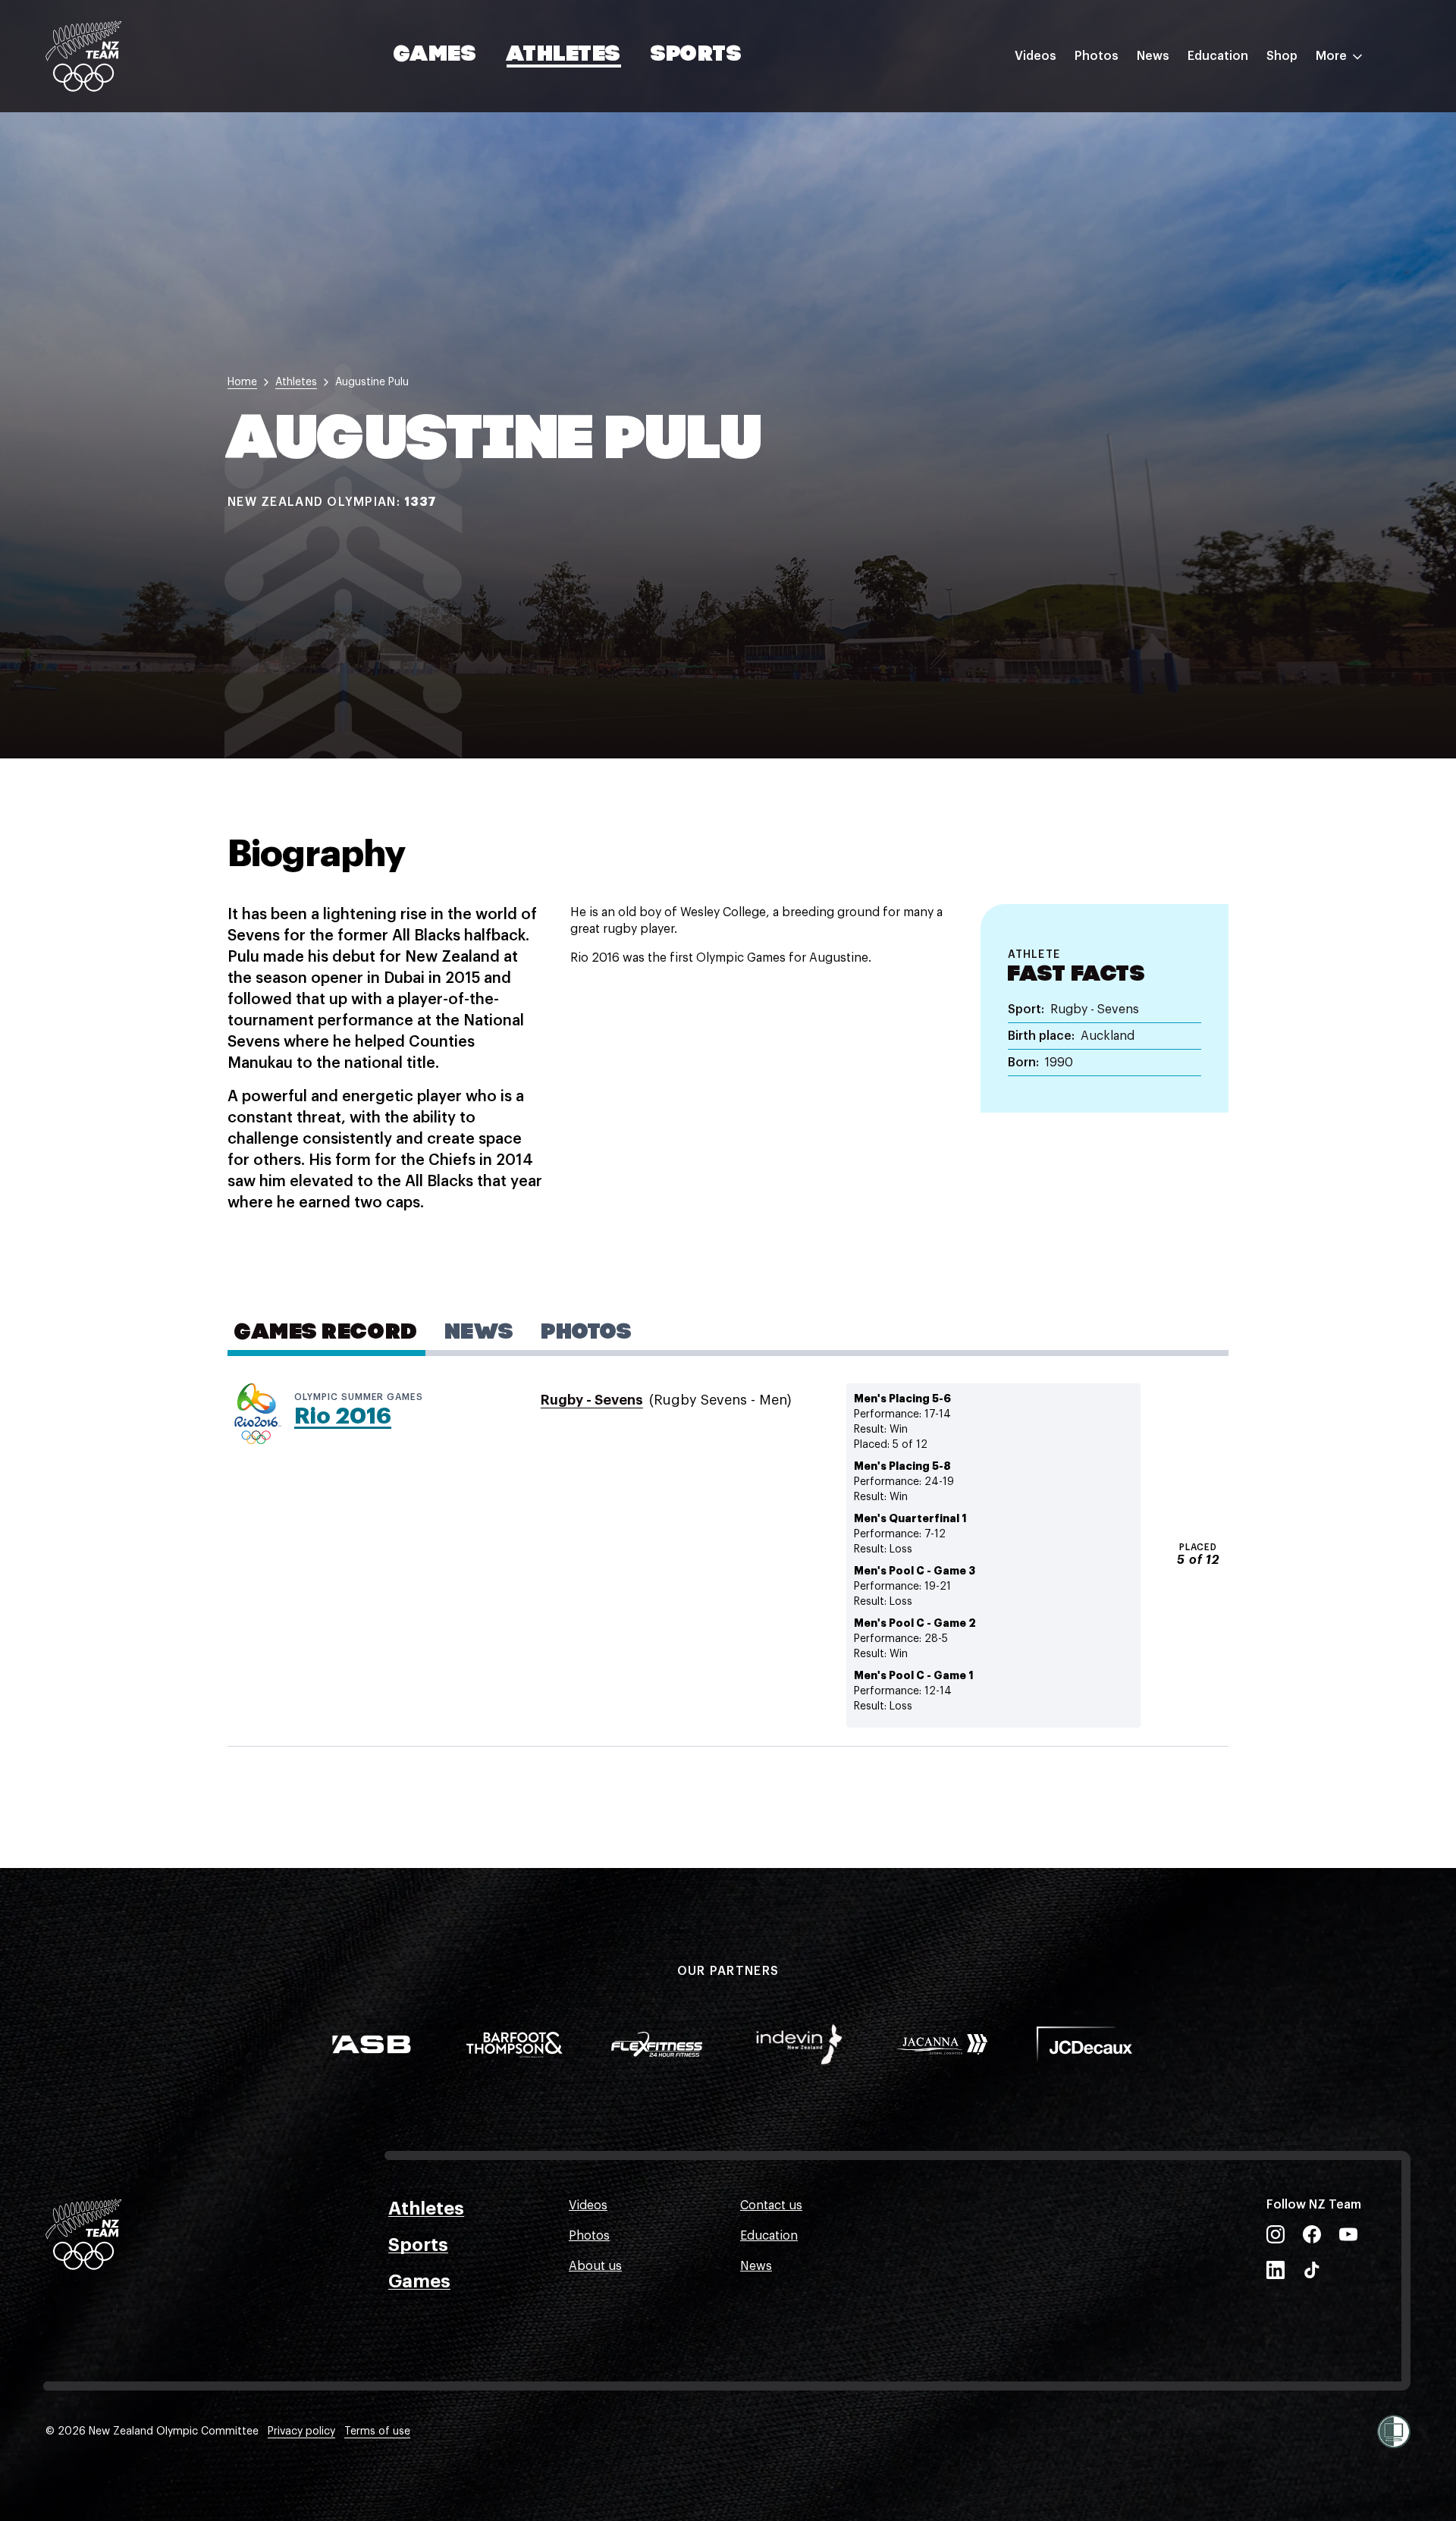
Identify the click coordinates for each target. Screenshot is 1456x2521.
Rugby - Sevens (592, 1400)
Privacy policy (301, 2432)
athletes (296, 382)
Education (1218, 56)
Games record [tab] (326, 1333)
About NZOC (1224, 101)
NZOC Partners (1231, 192)
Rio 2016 (343, 1416)
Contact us (771, 2205)
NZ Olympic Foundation (1256, 222)
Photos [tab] (587, 1333)
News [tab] (480, 1333)
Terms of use (377, 2432)
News (1153, 56)
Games (436, 55)
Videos (1036, 56)
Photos (1097, 56)
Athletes (563, 55)
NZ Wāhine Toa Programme (1266, 253)
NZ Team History (1235, 162)
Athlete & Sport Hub (1246, 131)
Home (242, 382)
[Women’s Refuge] (1394, 2432)
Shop (1282, 56)
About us (595, 2266)
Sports (697, 55)
